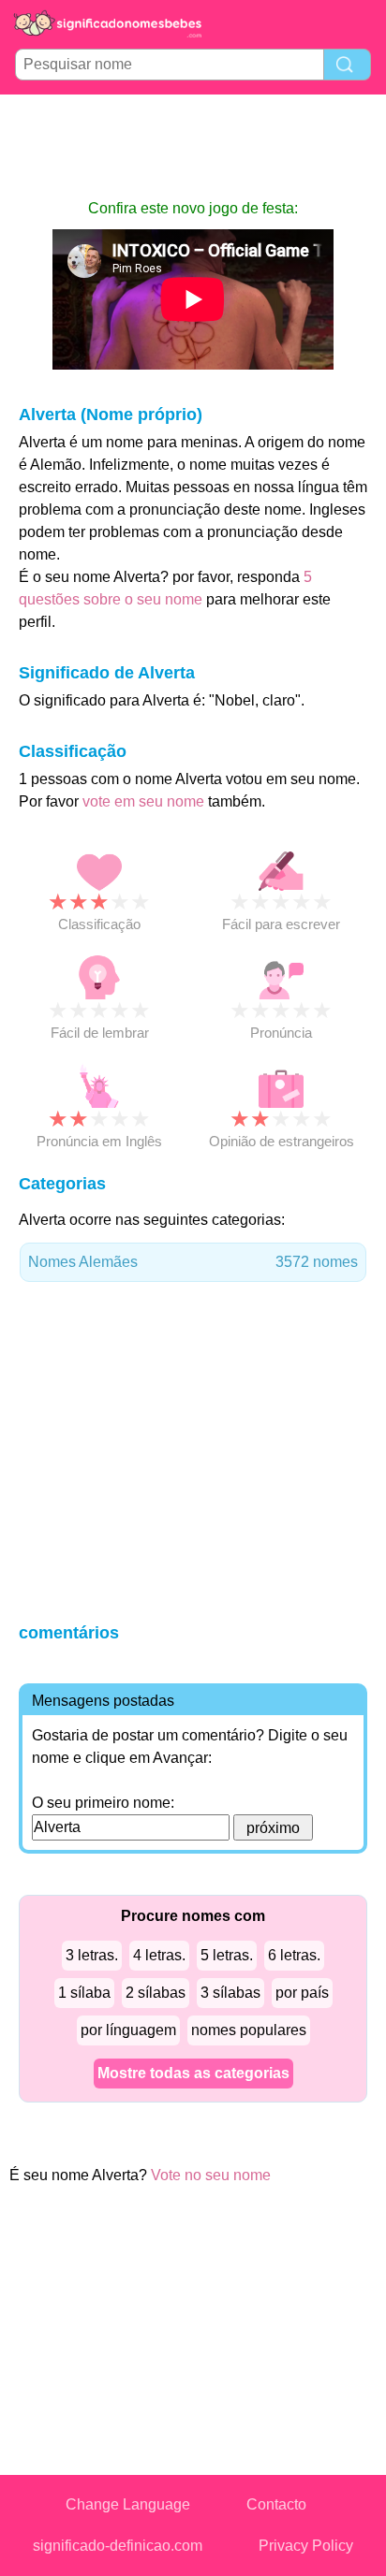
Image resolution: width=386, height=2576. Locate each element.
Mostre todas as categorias (193, 2073)
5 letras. (227, 1955)
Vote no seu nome (211, 2175)
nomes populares (249, 2030)
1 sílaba (84, 1993)
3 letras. (92, 1955)
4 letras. (159, 1955)
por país (302, 1993)
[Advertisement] (193, 146)
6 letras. (294, 1955)
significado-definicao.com (118, 2546)
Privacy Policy (306, 2546)
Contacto (276, 2504)
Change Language (128, 2504)
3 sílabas (230, 1993)
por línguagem (128, 2030)
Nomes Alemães (193, 1262)
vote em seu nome (143, 801)
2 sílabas (156, 1993)
